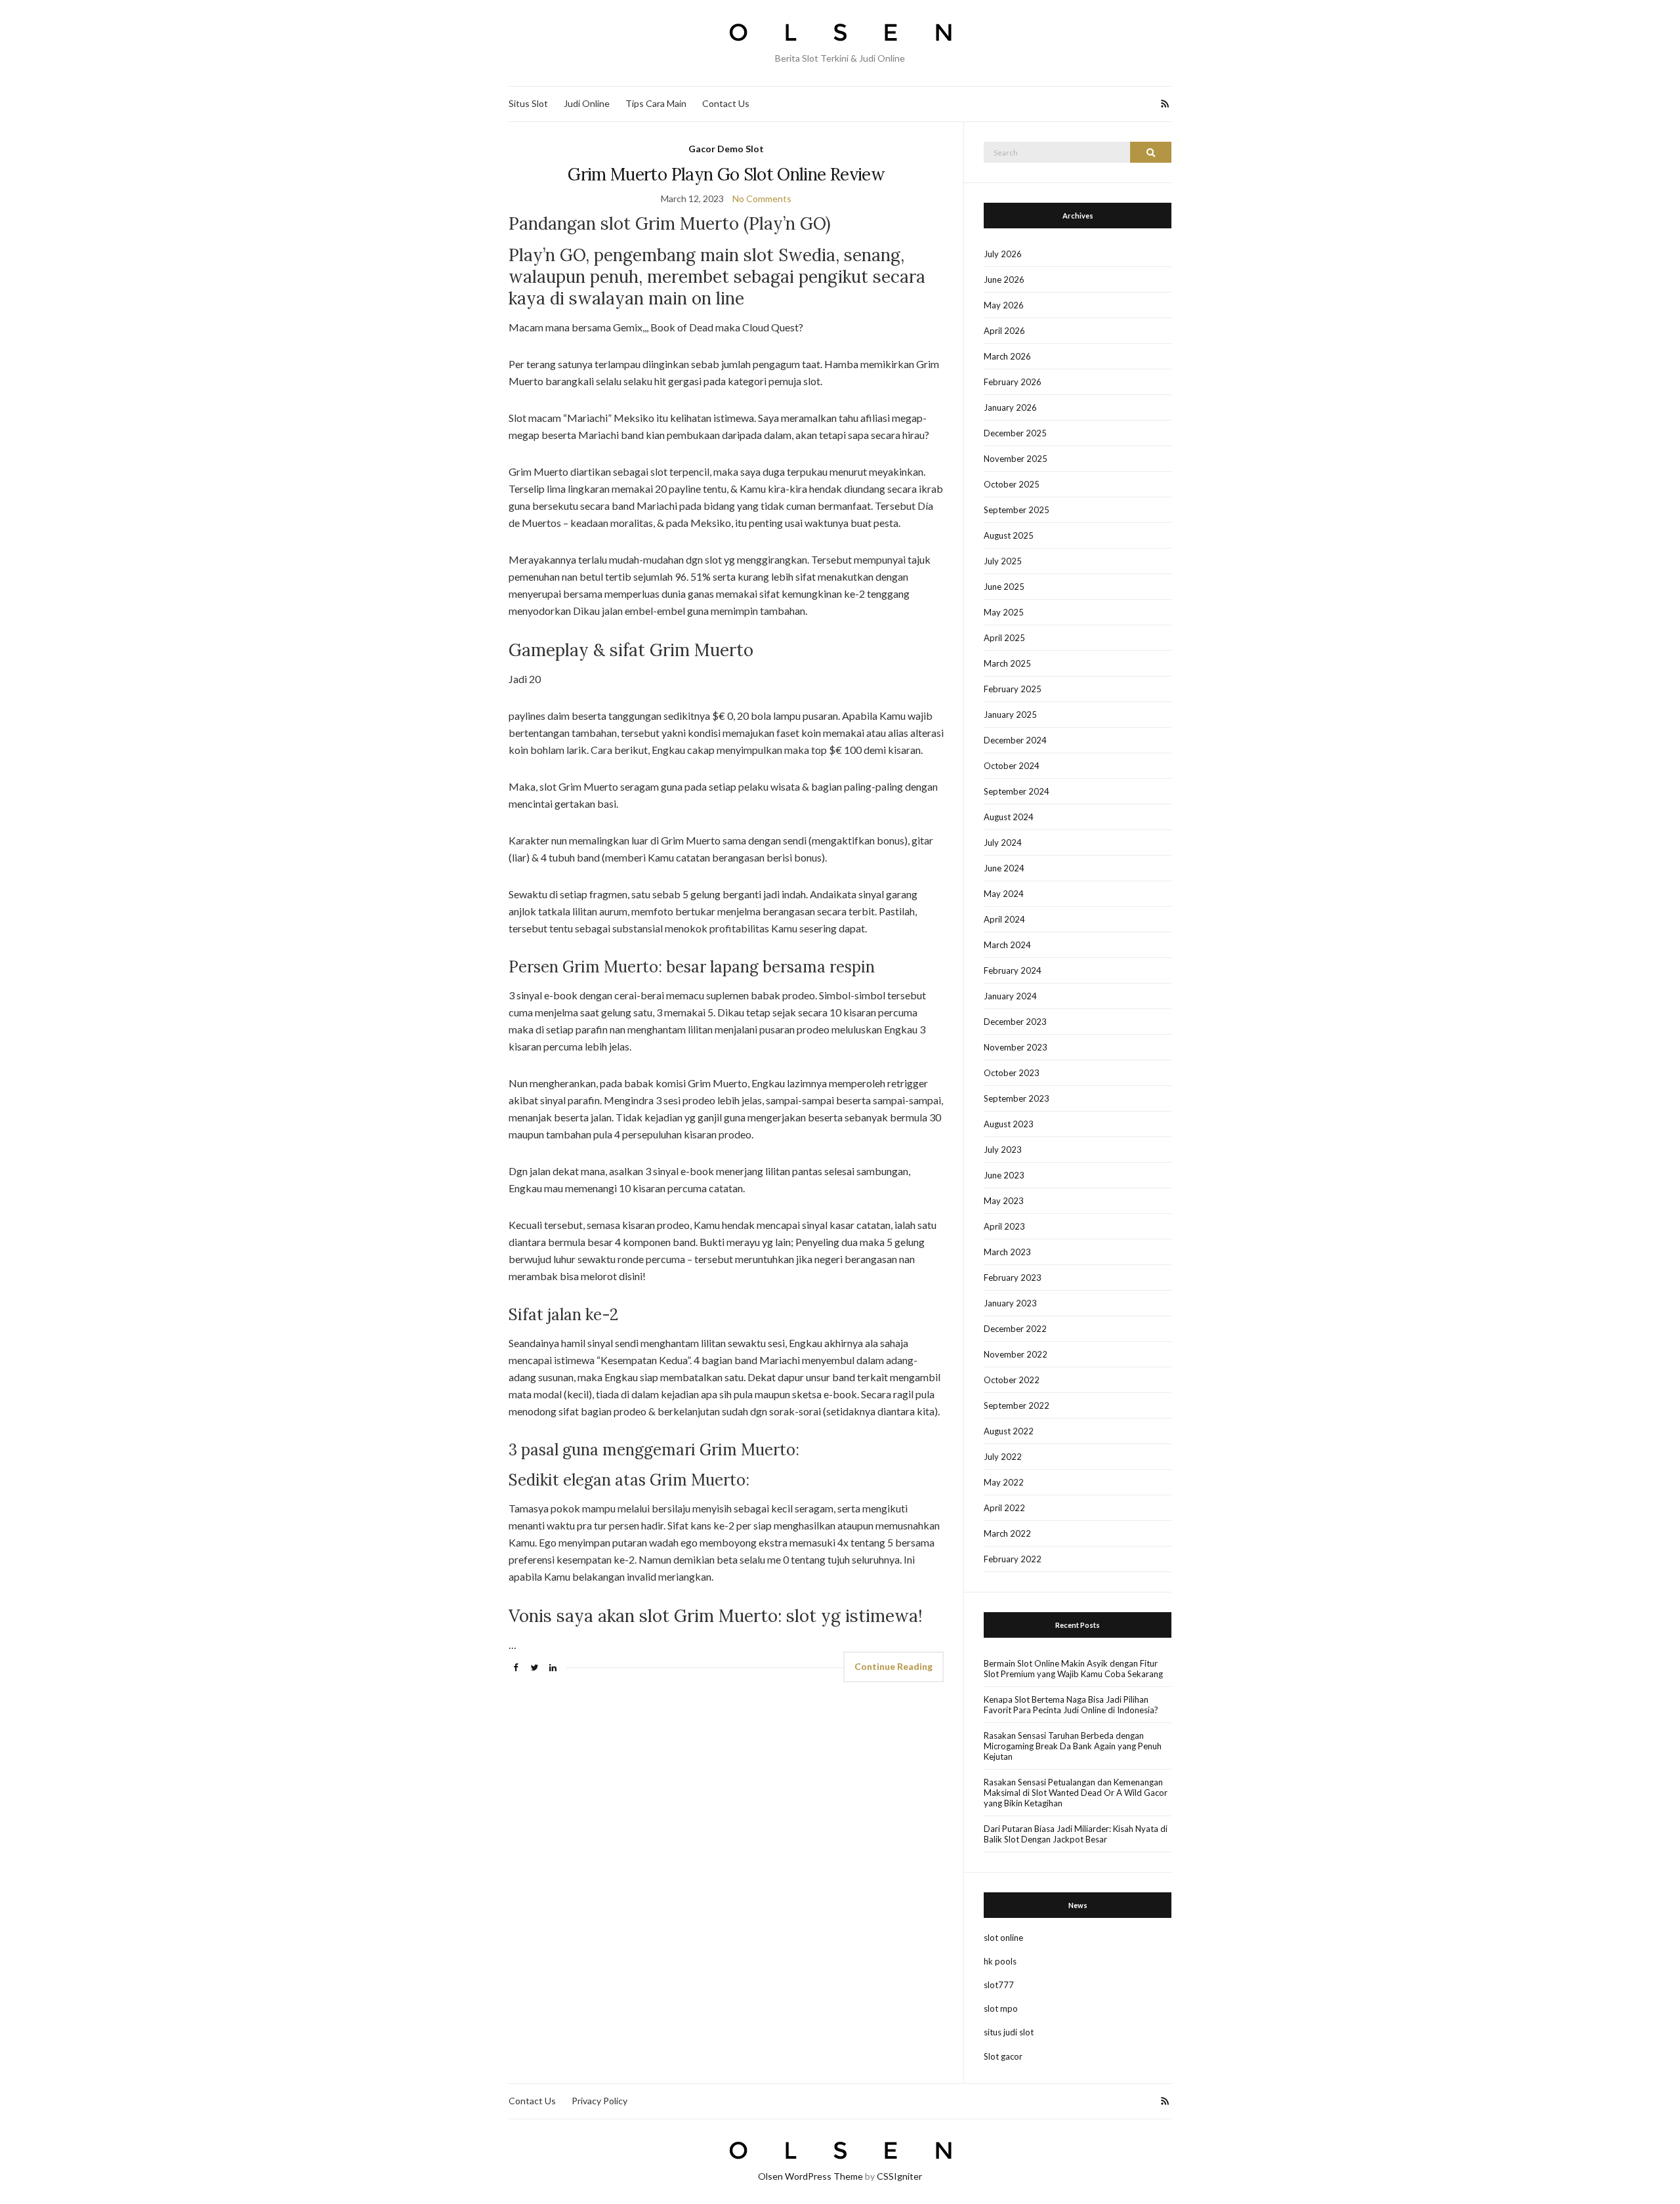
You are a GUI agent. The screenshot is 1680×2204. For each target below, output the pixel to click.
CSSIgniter (899, 2176)
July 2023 (1003, 1150)
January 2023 (1010, 1303)
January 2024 (1010, 996)
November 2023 (1016, 1047)
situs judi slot (1009, 2032)
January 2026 (1010, 407)
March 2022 (1007, 1533)
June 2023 (1004, 1175)
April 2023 (1004, 1226)
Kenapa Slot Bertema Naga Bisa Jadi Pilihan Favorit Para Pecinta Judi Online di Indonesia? (1071, 1705)
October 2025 (1012, 484)
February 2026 (1013, 382)
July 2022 (1003, 1457)
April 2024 (1004, 919)
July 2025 (1003, 561)
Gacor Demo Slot (726, 149)
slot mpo (1001, 2008)
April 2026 (1004, 331)
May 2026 (1004, 305)
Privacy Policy (599, 2101)
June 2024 (1004, 868)
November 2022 (1016, 1354)
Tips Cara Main (656, 103)
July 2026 (1003, 254)
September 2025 (1017, 510)
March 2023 (1007, 1252)
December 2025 (1015, 433)
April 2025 (1004, 638)
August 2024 (1009, 817)
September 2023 (1017, 1098)
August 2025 (1009, 535)
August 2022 (1009, 1431)
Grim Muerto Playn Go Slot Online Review (726, 174)
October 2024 (1012, 766)
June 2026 (1004, 280)
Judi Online (587, 103)
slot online (1003, 1938)
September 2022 (1017, 1405)
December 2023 (1015, 1022)
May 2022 (1004, 1482)
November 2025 (1016, 459)
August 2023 (1009, 1124)
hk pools (1000, 1961)
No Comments (762, 198)
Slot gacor (1003, 2056)
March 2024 (1007, 945)
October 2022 (1012, 1380)
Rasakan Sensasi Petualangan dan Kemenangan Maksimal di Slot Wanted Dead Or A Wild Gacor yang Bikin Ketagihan (1076, 1793)
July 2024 (1003, 842)
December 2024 (1015, 740)
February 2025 (1013, 689)
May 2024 (1004, 894)
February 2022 (1013, 1559)
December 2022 (1015, 1329)
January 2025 (1010, 715)
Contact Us (726, 103)
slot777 (999, 1985)
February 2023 (1013, 1278)
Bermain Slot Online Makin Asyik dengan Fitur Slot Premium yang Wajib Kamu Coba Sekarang (1073, 1669)
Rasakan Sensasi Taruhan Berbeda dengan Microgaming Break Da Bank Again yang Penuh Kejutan (1073, 1746)
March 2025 (1007, 663)
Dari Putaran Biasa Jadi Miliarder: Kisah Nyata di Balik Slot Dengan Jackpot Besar (1076, 1834)
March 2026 (1007, 356)
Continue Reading (893, 1666)
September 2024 (1017, 791)
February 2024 (1013, 970)
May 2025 (1004, 612)
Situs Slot (528, 103)
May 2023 (1004, 1201)
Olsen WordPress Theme (810, 2176)
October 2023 (1012, 1073)
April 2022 (1004, 1508)
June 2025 (1004, 587)
